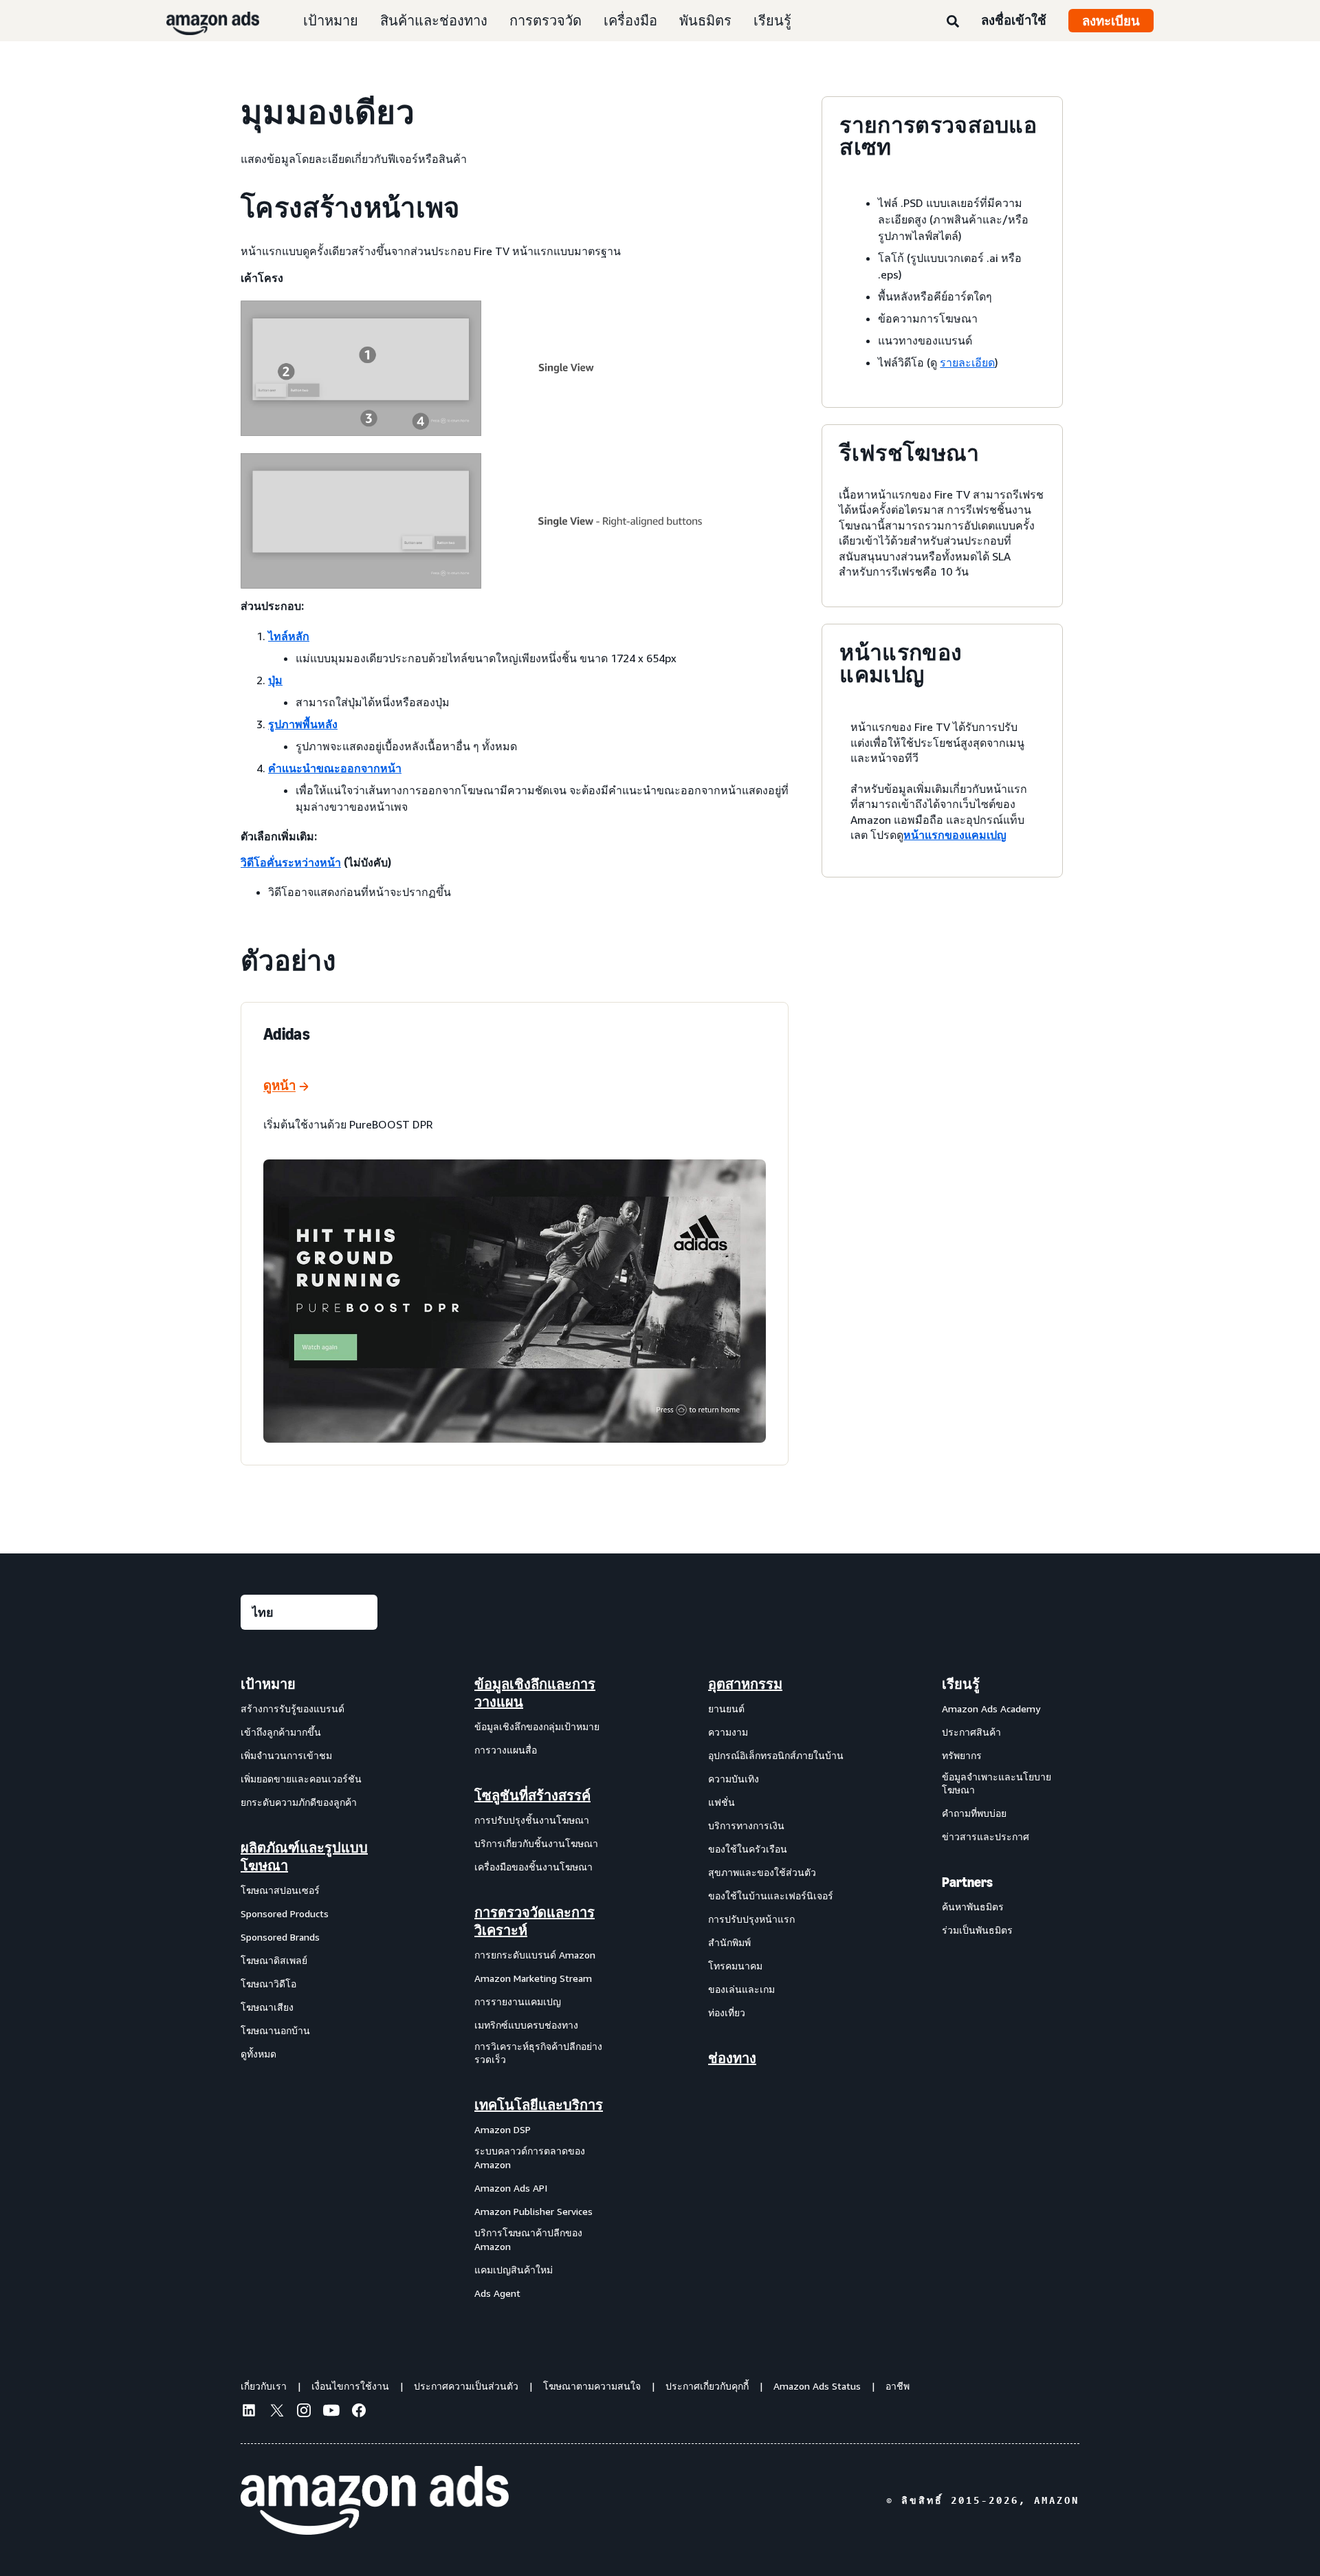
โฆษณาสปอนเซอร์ (280, 1890)
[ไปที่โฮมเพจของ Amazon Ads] (375, 2500)
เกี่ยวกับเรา (264, 2386)
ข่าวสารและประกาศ (986, 1836)
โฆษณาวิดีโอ (268, 1984)
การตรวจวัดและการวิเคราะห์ (535, 1921)
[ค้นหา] (953, 22)
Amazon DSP (503, 2129)
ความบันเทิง (734, 1779)
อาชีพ (898, 2386)
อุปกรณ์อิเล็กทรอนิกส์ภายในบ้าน (776, 1755)
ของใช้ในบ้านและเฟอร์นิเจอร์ (771, 1896)
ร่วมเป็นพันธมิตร (977, 1930)
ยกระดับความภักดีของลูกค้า (299, 1802)
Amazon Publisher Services (533, 2211)
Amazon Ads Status (817, 2386)
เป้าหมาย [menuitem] (268, 1684)
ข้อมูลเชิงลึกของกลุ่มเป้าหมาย (537, 1726)
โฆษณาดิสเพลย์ (274, 1960)
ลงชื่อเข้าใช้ (1014, 20)
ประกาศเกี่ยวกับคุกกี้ (707, 2386)
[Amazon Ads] (202, 21)
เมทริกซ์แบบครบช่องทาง (526, 2025)
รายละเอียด (967, 362)
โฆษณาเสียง (267, 2007)
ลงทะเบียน (1111, 21)
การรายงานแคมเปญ (518, 2001)
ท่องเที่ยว (727, 2012)
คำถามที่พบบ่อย (974, 1813)
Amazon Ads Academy (991, 1709)
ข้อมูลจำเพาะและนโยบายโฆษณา (997, 1783)
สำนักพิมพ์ (729, 1942)
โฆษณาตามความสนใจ (592, 2386)
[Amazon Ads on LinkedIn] (249, 2412)
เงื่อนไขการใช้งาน (350, 2386)
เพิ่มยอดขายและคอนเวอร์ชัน (301, 1779)
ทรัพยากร (962, 1755)
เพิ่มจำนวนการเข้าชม (286, 1755)
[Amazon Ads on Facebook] (359, 2412)
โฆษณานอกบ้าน (275, 2030)
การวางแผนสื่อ (506, 1750)
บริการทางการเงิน (746, 1825)
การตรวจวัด (546, 20)
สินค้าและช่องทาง (434, 20)
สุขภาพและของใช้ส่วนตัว (762, 1872)
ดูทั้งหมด (258, 2054)
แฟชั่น (722, 1802)
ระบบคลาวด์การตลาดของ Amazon (530, 2158)
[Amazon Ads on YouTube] (331, 2412)
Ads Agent (497, 2293)
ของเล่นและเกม (741, 1989)
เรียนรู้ (772, 20)
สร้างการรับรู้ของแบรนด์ (293, 1709)
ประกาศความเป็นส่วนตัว (466, 2386)
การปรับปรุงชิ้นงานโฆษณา (532, 1820)
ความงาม (728, 1732)
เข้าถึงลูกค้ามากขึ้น (281, 1732)
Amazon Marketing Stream (533, 1978)
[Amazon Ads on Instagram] (304, 2412)
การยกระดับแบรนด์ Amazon (535, 1955)
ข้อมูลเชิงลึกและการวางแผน (535, 1693)
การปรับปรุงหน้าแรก (751, 1919)
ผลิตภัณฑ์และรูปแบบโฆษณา (304, 1857)
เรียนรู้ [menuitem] (961, 1684)
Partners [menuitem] (967, 1882)
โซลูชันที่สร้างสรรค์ (532, 1795)
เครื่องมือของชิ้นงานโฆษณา (533, 1867)
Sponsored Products (285, 1913)
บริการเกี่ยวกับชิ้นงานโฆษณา (536, 1843)
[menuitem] (309, 1988)
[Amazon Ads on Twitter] (276, 2412)
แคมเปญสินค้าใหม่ (514, 2270)
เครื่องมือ (630, 20)
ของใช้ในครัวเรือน (748, 1849)
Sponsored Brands (280, 1937)
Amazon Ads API (511, 2188)
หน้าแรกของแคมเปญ (955, 835)
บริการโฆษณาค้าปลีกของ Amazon (528, 2239)
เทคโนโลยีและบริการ (539, 2105)
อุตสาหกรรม (745, 1684)
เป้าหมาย (331, 20)
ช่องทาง (732, 2058)
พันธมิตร (705, 20)
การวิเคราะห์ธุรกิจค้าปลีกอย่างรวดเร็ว (538, 2053)
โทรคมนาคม (735, 1966)
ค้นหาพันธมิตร (973, 1907)
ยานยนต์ (726, 1709)
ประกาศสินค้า (971, 1732)
